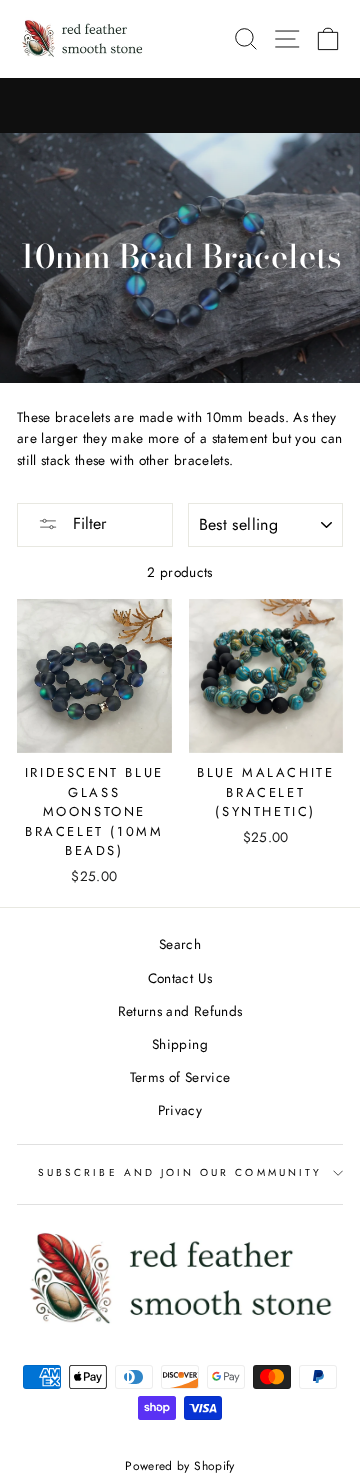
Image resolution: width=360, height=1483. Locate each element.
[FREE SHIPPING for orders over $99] (180, 106)
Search (180, 944)
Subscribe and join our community (180, 1172)
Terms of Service (180, 1077)
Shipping (180, 1044)
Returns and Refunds (180, 1011)
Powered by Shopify (179, 1466)
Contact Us (180, 978)
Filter (87, 523)
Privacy (180, 1110)
